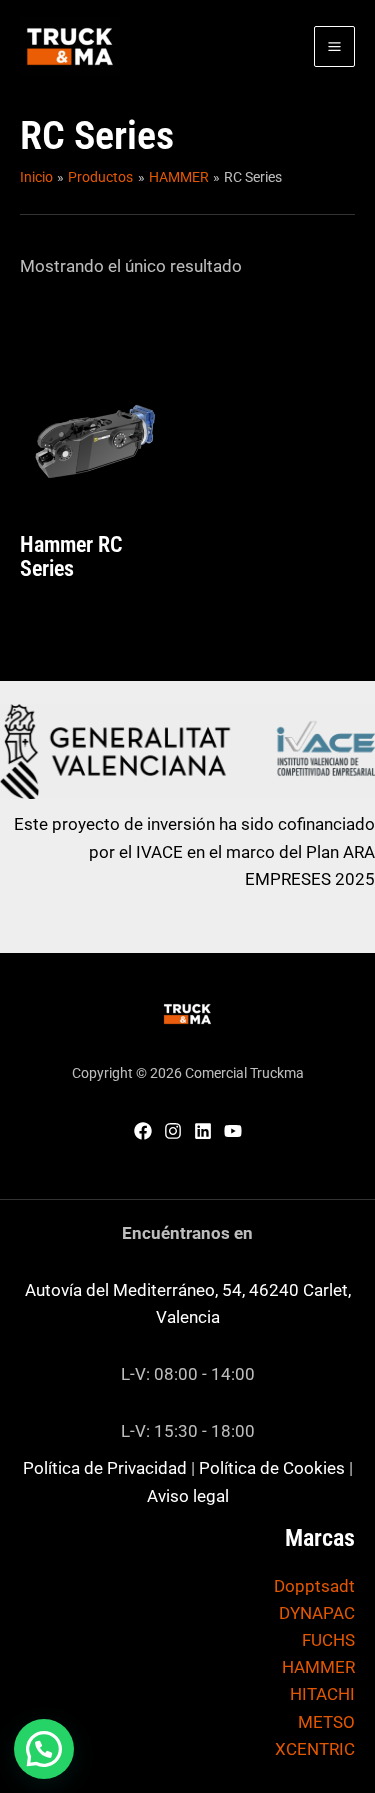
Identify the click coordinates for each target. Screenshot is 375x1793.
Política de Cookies (272, 1468)
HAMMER (318, 1667)
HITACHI (322, 1694)
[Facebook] (143, 1131)
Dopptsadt (314, 1586)
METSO (326, 1722)
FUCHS (328, 1640)
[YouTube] (233, 1131)
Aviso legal (188, 1496)
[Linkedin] (203, 1131)
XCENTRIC (315, 1749)
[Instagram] (173, 1131)
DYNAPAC (317, 1613)
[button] (44, 1749)
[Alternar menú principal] (334, 46)
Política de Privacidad (105, 1468)
